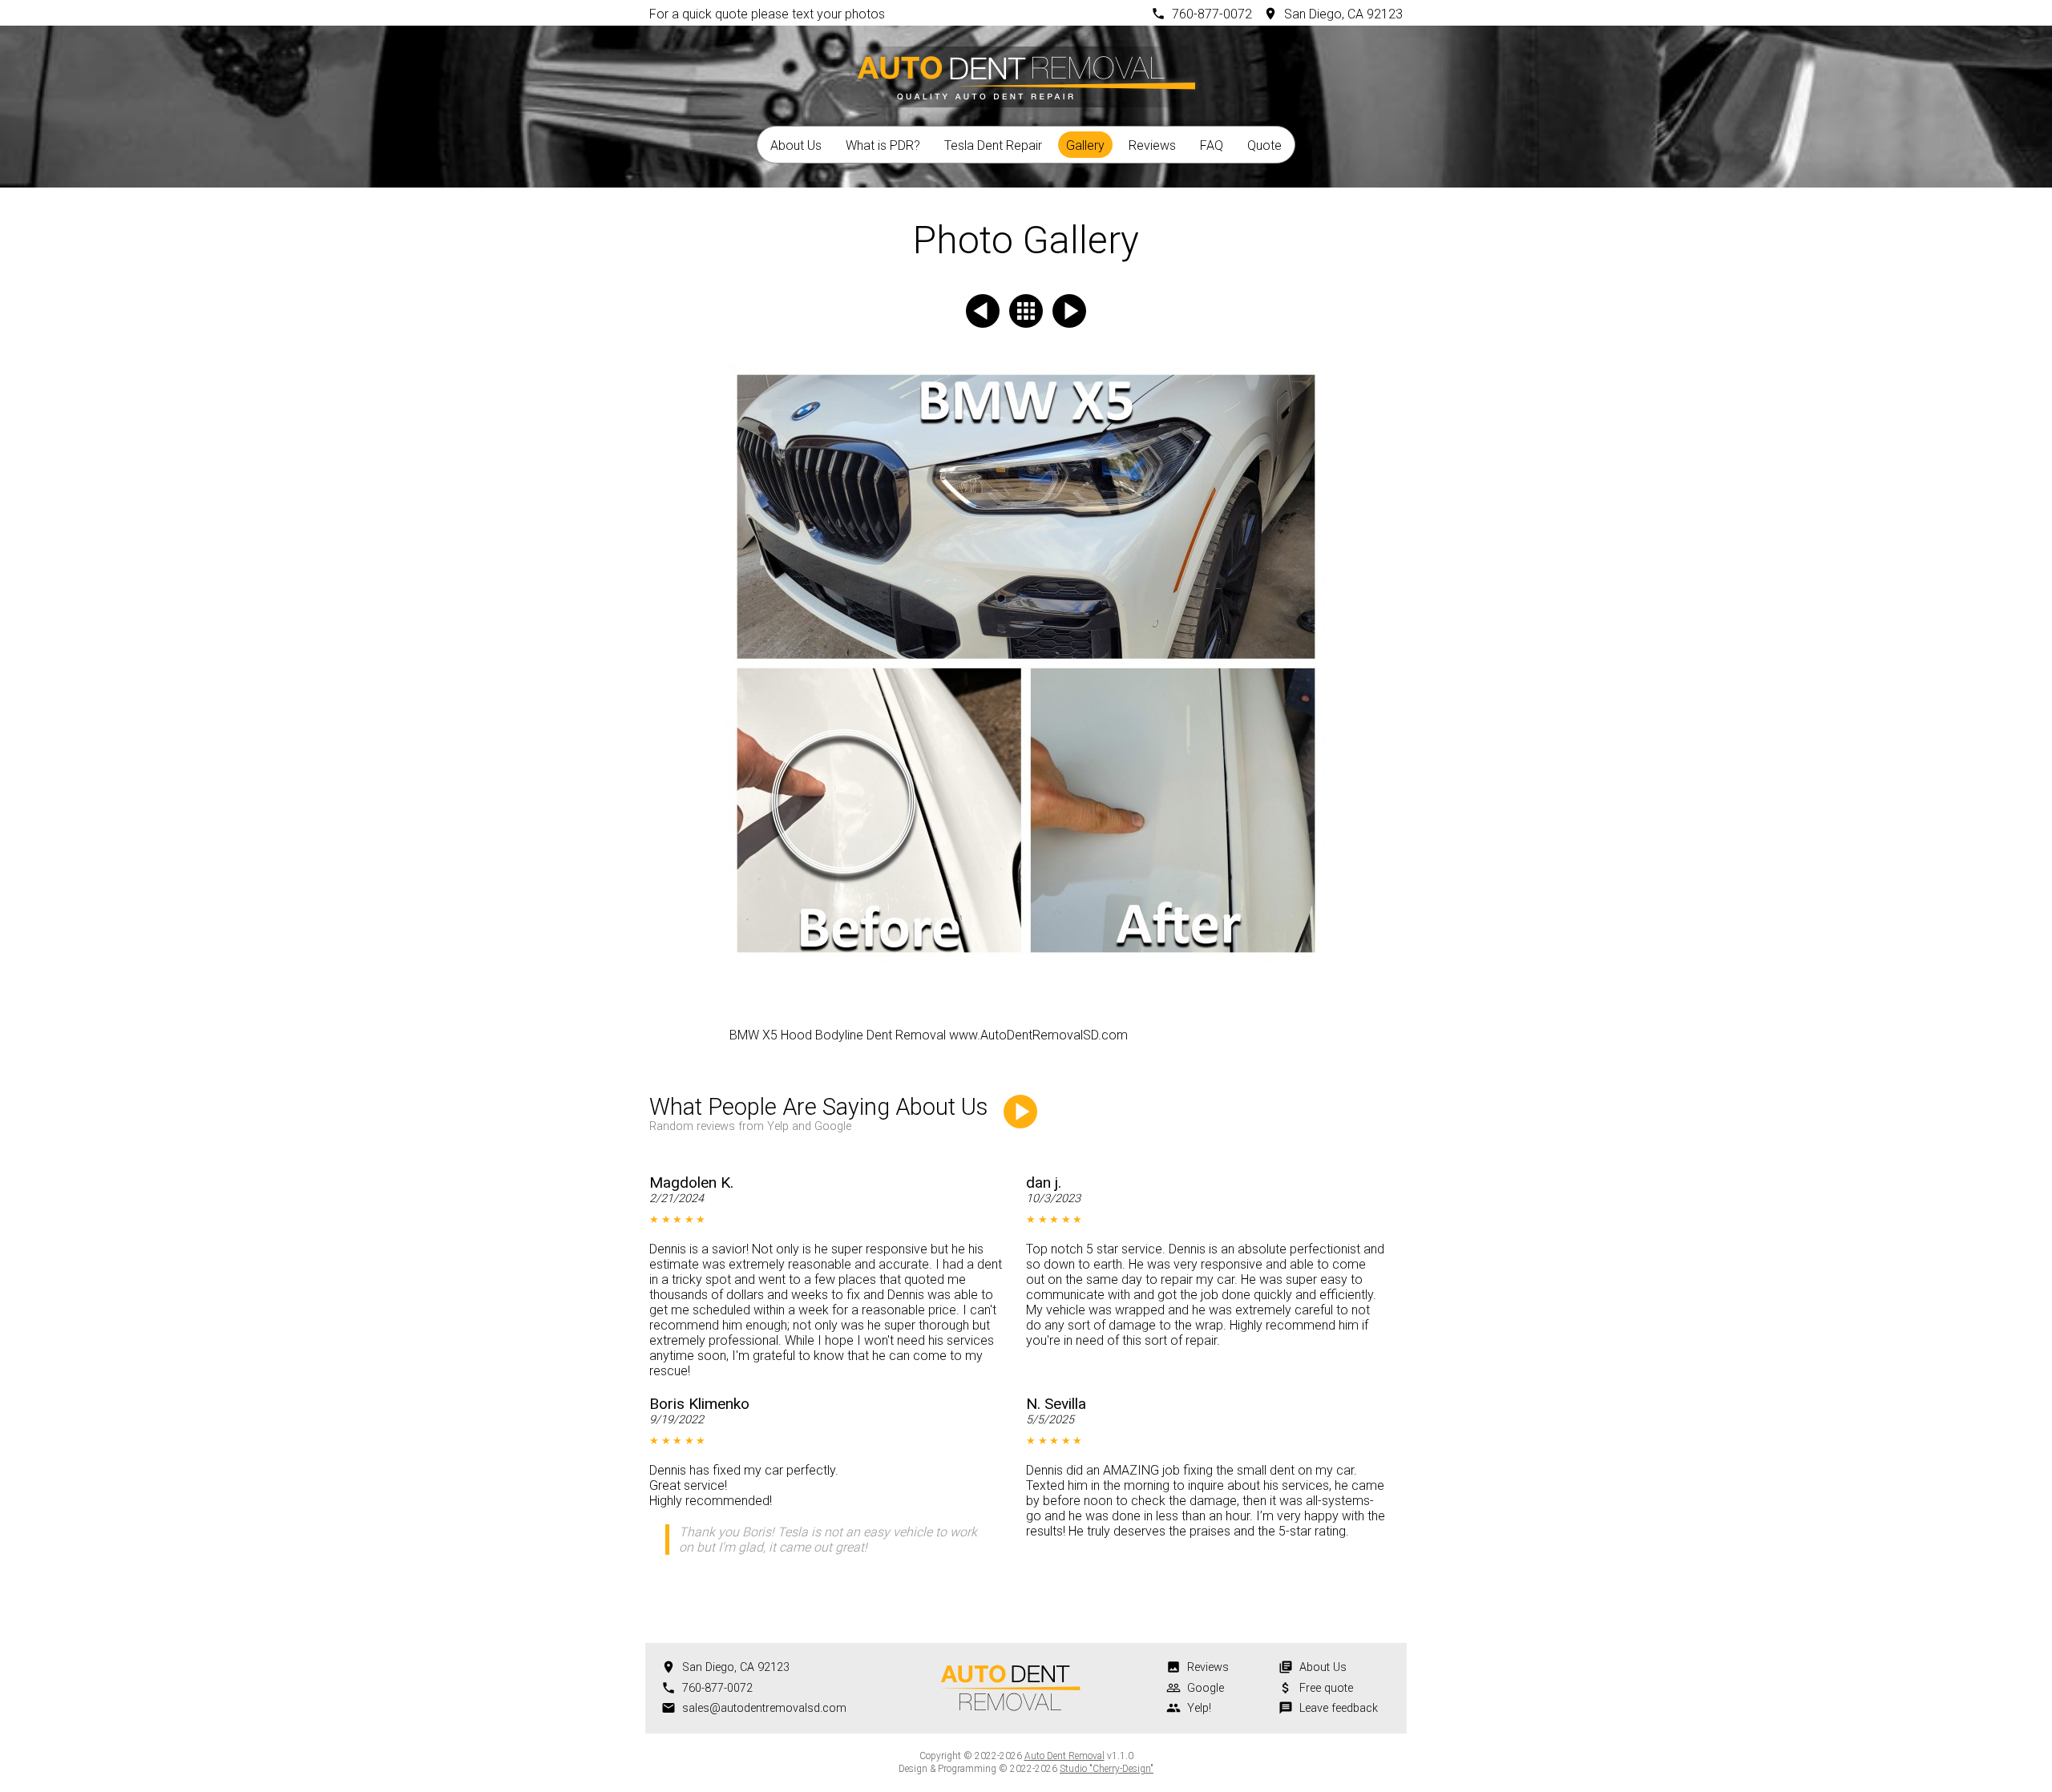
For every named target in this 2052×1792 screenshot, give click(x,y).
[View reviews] (1020, 1112)
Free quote (1326, 1688)
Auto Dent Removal (1064, 1756)
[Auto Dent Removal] (1026, 75)
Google (1206, 1688)
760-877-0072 (1212, 14)
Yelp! (1199, 1708)
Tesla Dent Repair (993, 145)
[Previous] (983, 311)
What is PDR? (883, 145)
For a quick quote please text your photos (767, 14)
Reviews (1152, 145)
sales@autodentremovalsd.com (764, 1708)
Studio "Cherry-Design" (1107, 1769)
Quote (1264, 145)
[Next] (1069, 311)
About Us (796, 145)
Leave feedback (1339, 1708)
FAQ (1212, 145)
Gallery (1085, 145)
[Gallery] (1026, 311)
